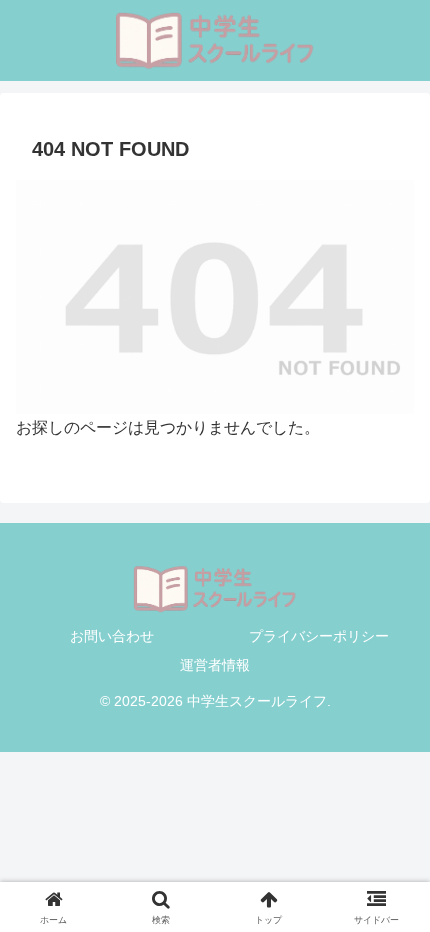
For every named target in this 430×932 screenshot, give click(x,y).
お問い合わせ (112, 636)
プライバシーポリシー (319, 636)
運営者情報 (215, 665)
